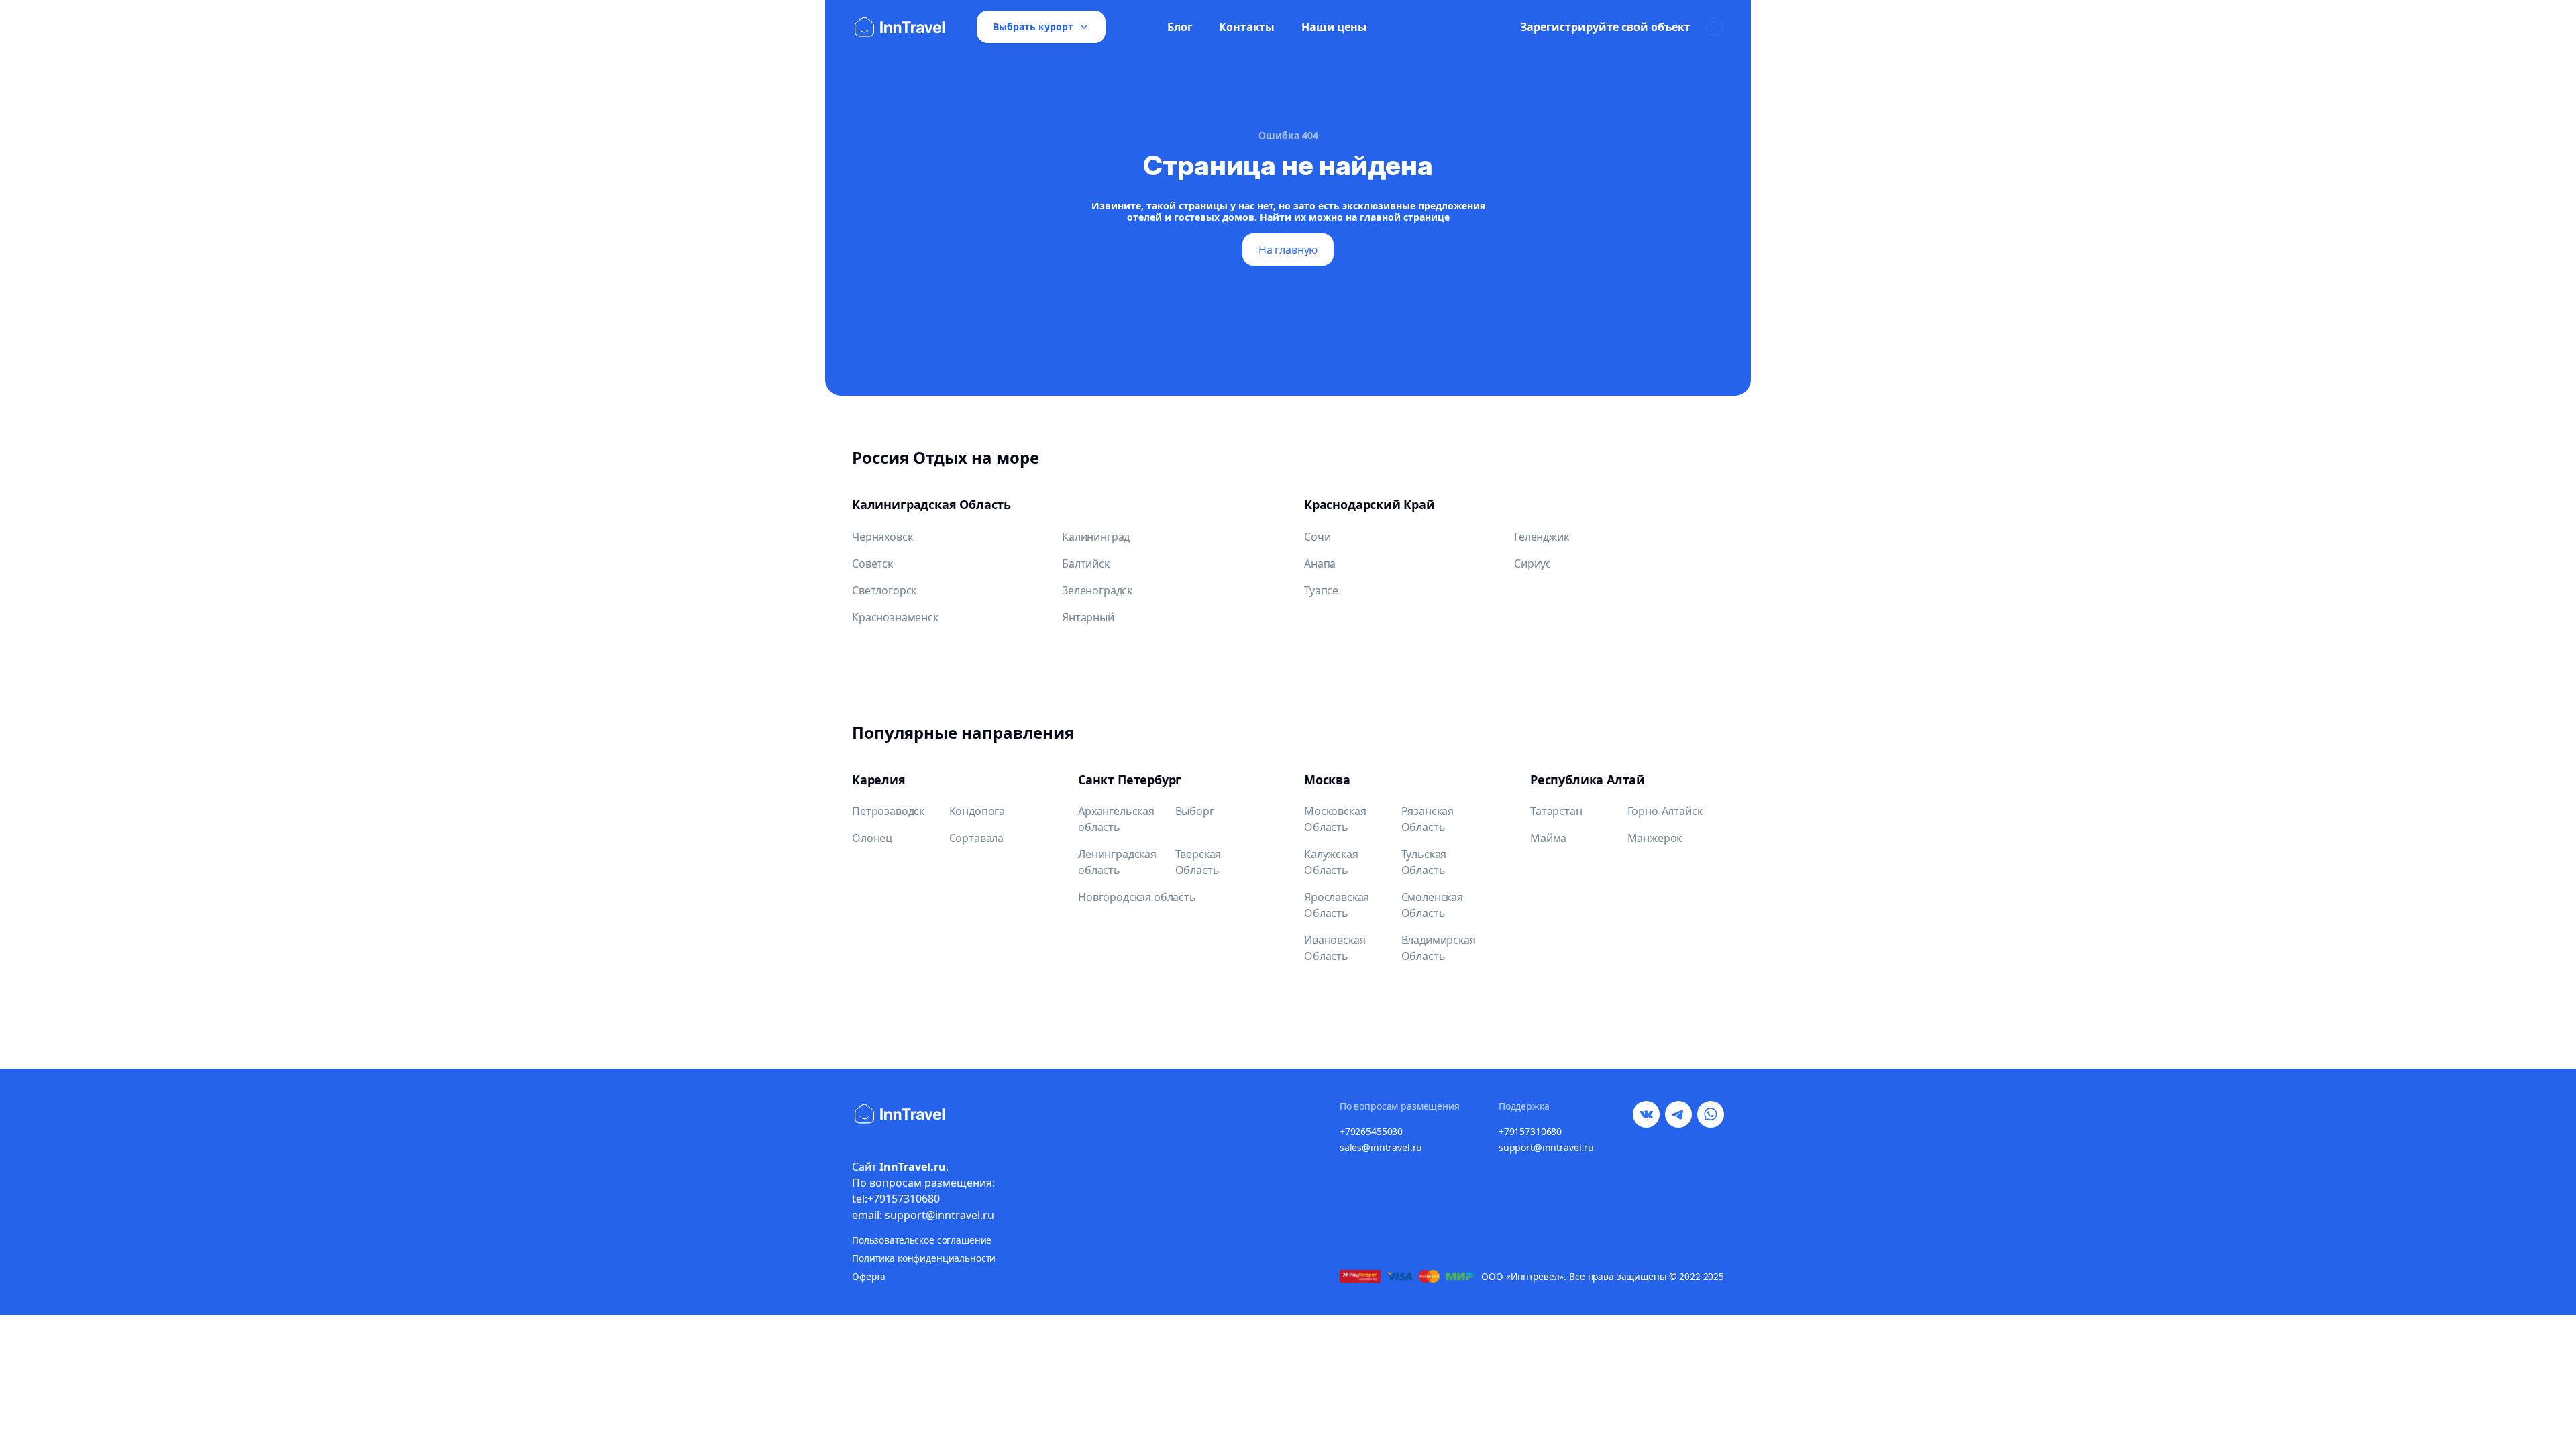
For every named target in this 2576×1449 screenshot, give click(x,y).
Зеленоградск (1097, 590)
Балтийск (1086, 563)
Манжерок (1655, 838)
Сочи (1317, 537)
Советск (872, 563)
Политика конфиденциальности (924, 1258)
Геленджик (1542, 537)
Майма (1548, 838)
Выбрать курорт (1033, 26)
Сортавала (977, 838)
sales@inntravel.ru (1381, 1147)
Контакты (1247, 27)
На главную (1288, 250)
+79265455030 (1371, 1131)
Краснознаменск (895, 617)
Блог (1180, 27)
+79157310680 (1530, 1131)
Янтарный (1088, 617)
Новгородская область (1137, 897)
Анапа (1320, 563)
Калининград (1096, 537)
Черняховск (882, 537)
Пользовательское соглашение (922, 1240)
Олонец (872, 838)
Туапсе (1321, 590)
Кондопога (977, 811)
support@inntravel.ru (1546, 1147)
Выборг (1195, 811)
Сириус (1533, 563)
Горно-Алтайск (1665, 811)
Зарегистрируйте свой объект (1605, 27)
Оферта (869, 1276)
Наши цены (1334, 27)
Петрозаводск (888, 811)
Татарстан (1556, 811)
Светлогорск (884, 590)
